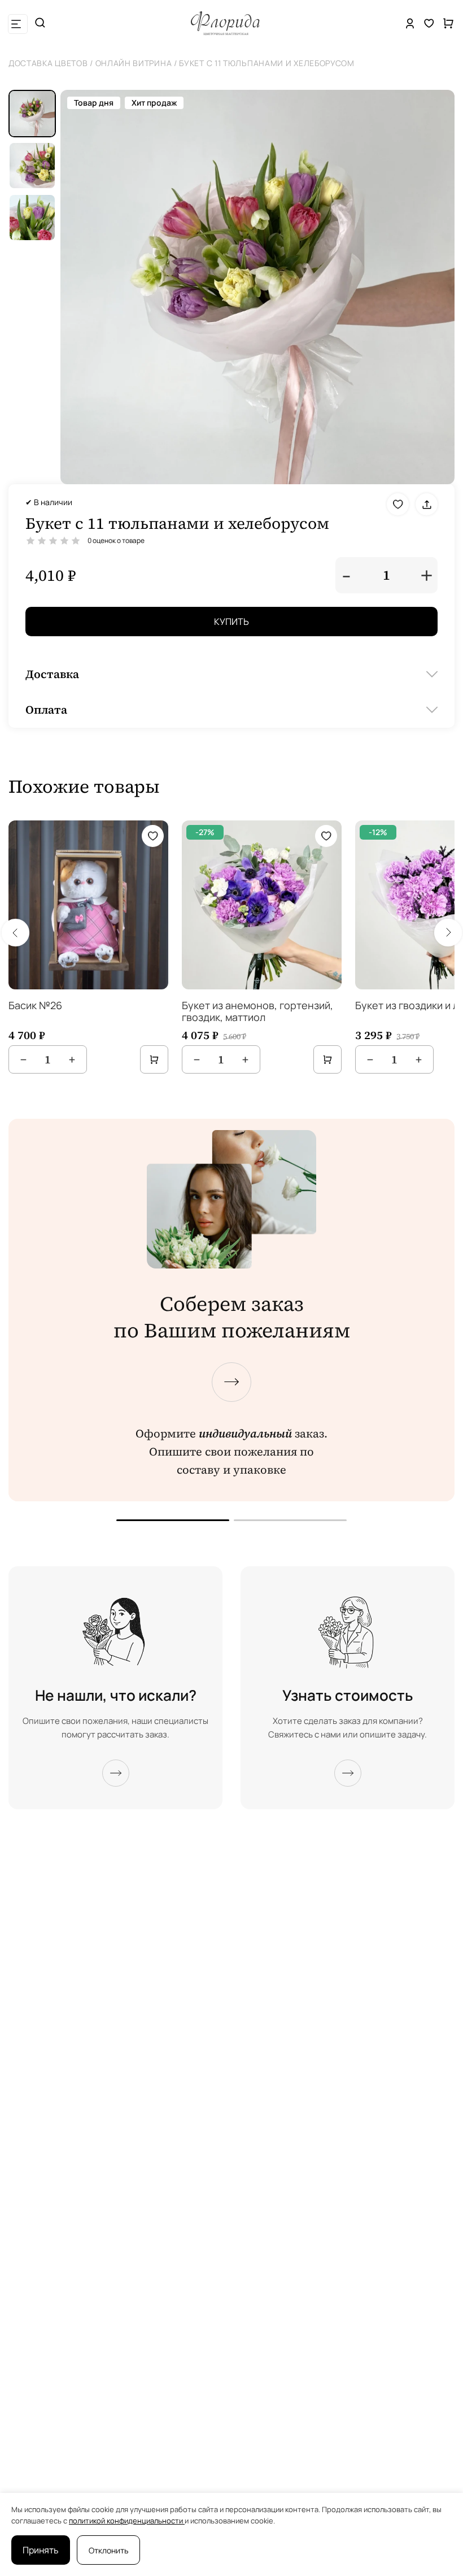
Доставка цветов (48, 63)
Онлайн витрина (134, 63)
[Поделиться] (427, 504)
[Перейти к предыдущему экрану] (173, 1520)
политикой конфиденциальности (127, 2521)
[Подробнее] (116, 1773)
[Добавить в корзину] (154, 1059)
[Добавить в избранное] (398, 504)
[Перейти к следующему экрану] (231, 1382)
